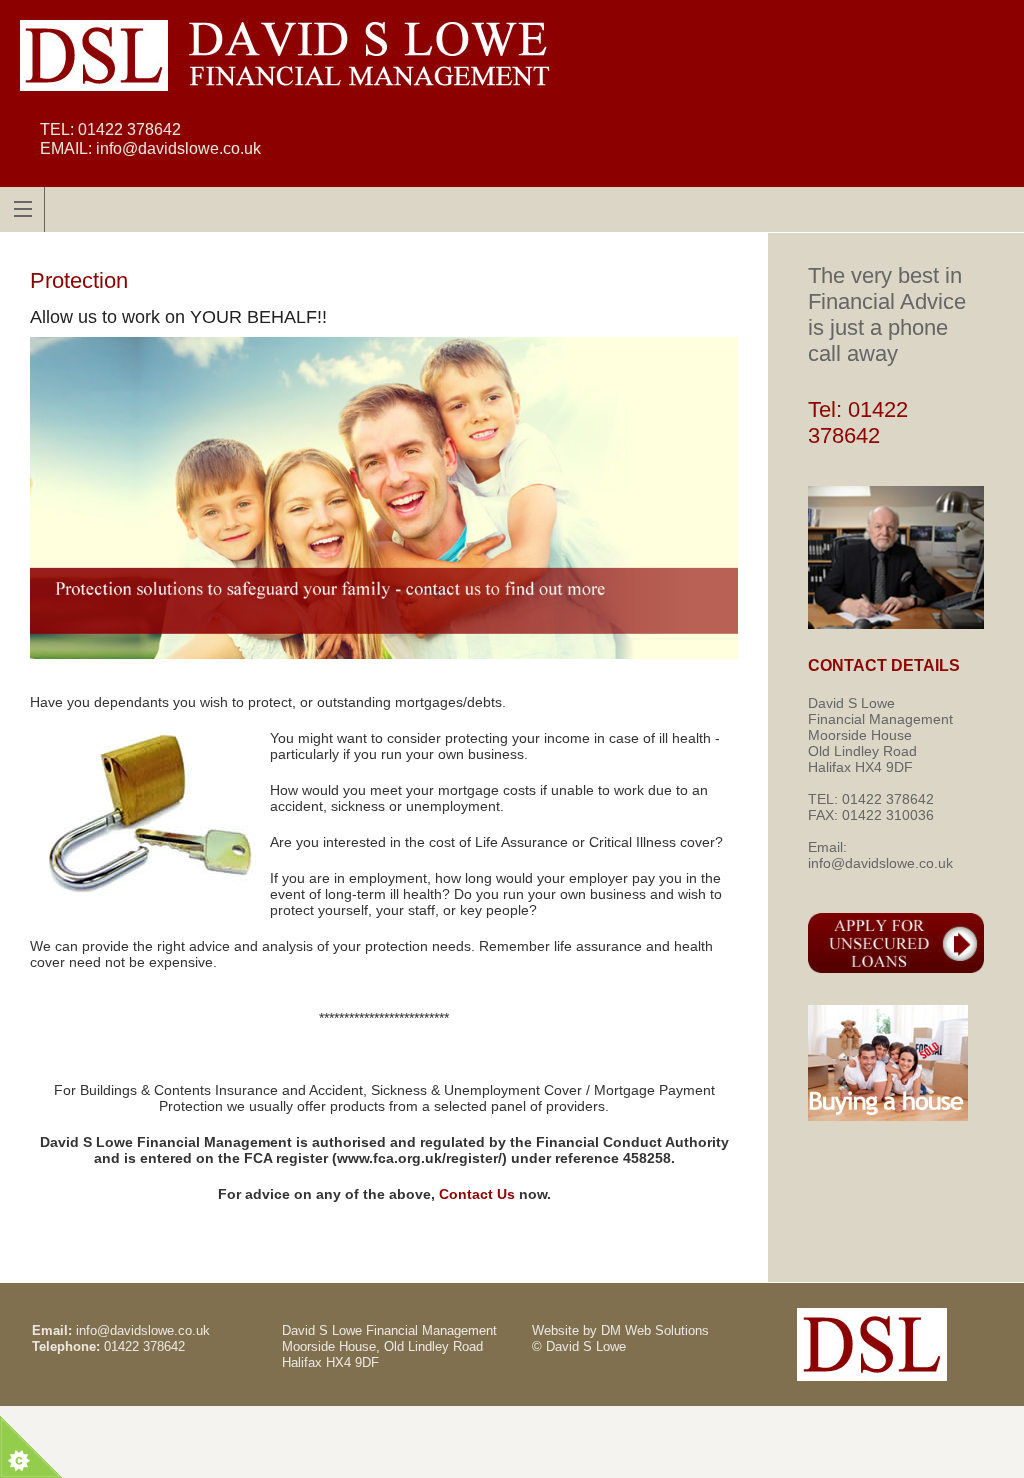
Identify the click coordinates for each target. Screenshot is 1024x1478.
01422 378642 (129, 129)
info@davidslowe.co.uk (178, 148)
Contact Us (477, 1194)
